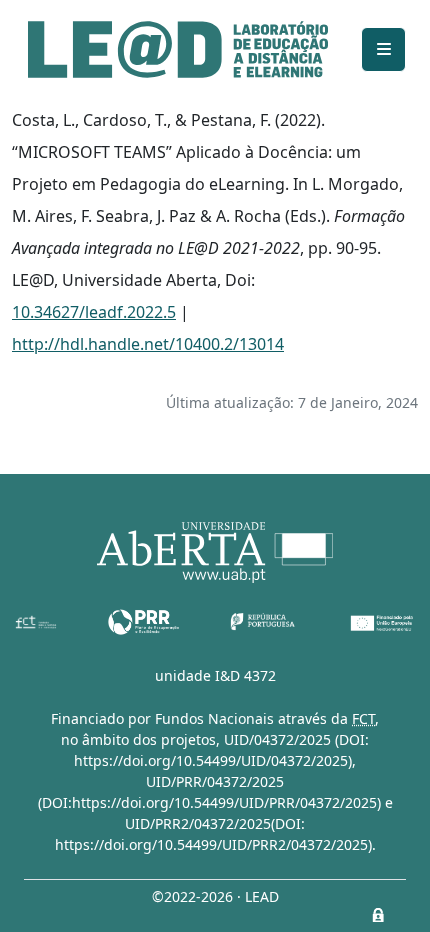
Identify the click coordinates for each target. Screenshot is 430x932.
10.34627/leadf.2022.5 (94, 312)
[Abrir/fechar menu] (383, 49)
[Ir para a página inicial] (178, 49)
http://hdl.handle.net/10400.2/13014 (148, 344)
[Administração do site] (378, 915)
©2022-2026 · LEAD (215, 896)
